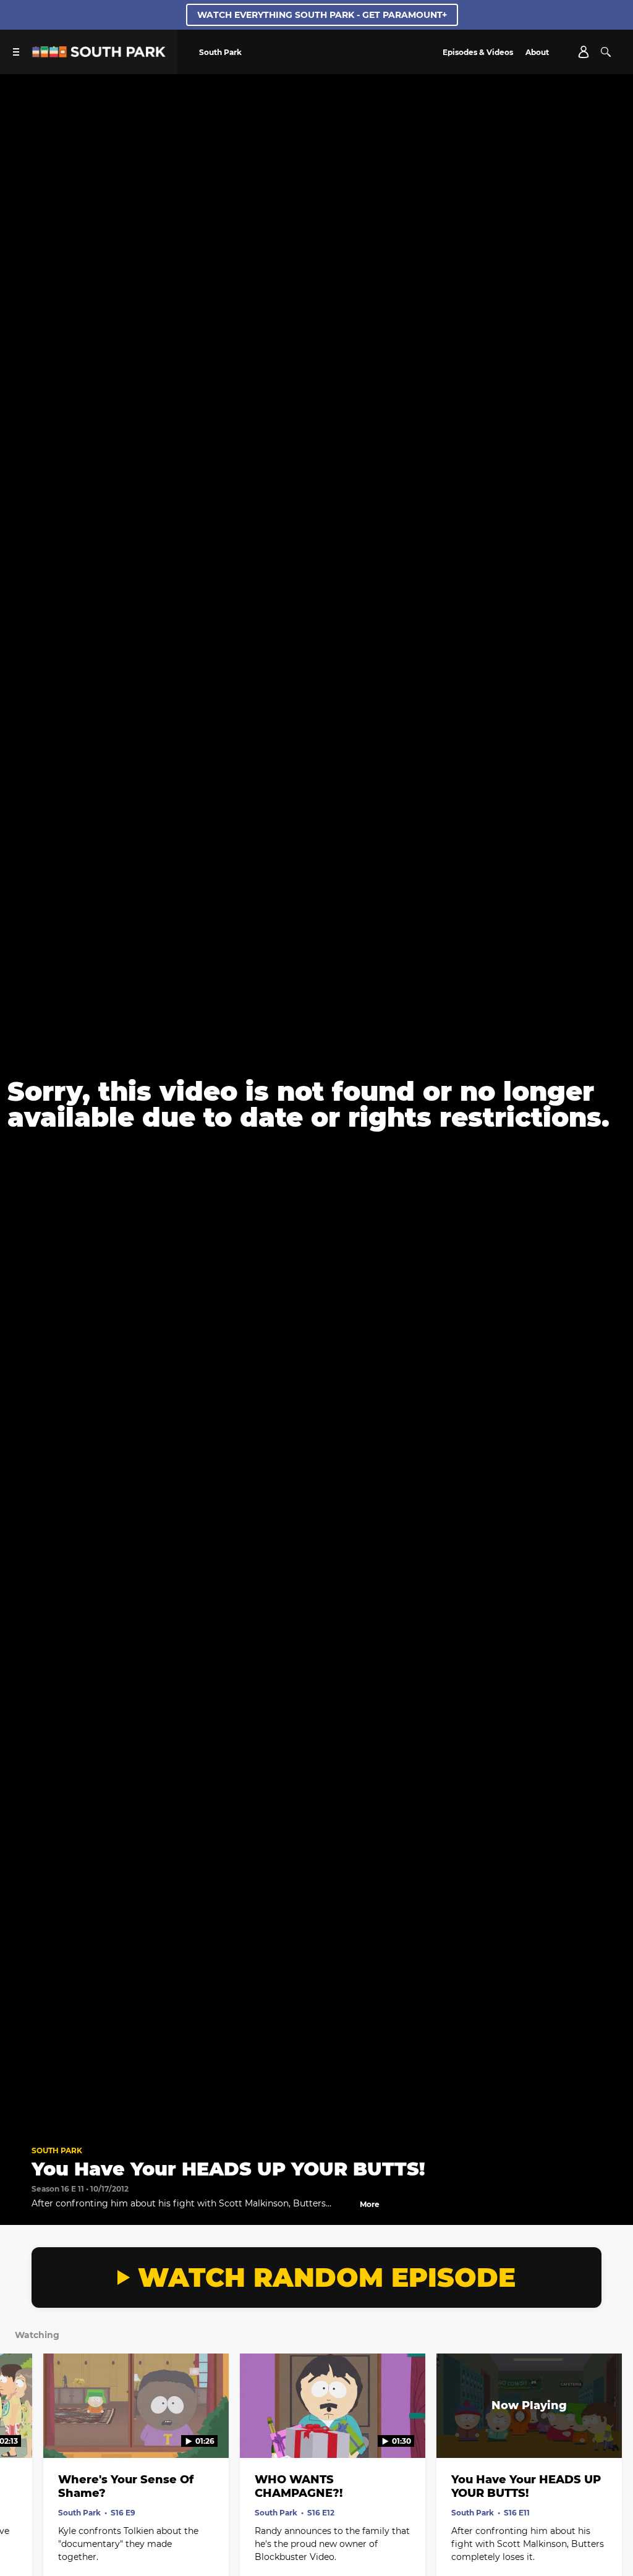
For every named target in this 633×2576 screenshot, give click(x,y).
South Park (57, 2150)
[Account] (584, 52)
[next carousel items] (613, 2432)
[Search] (606, 52)
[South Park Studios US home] (99, 54)
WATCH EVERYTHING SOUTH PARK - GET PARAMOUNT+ (322, 15)
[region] (316, 1104)
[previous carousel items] (20, 2432)
